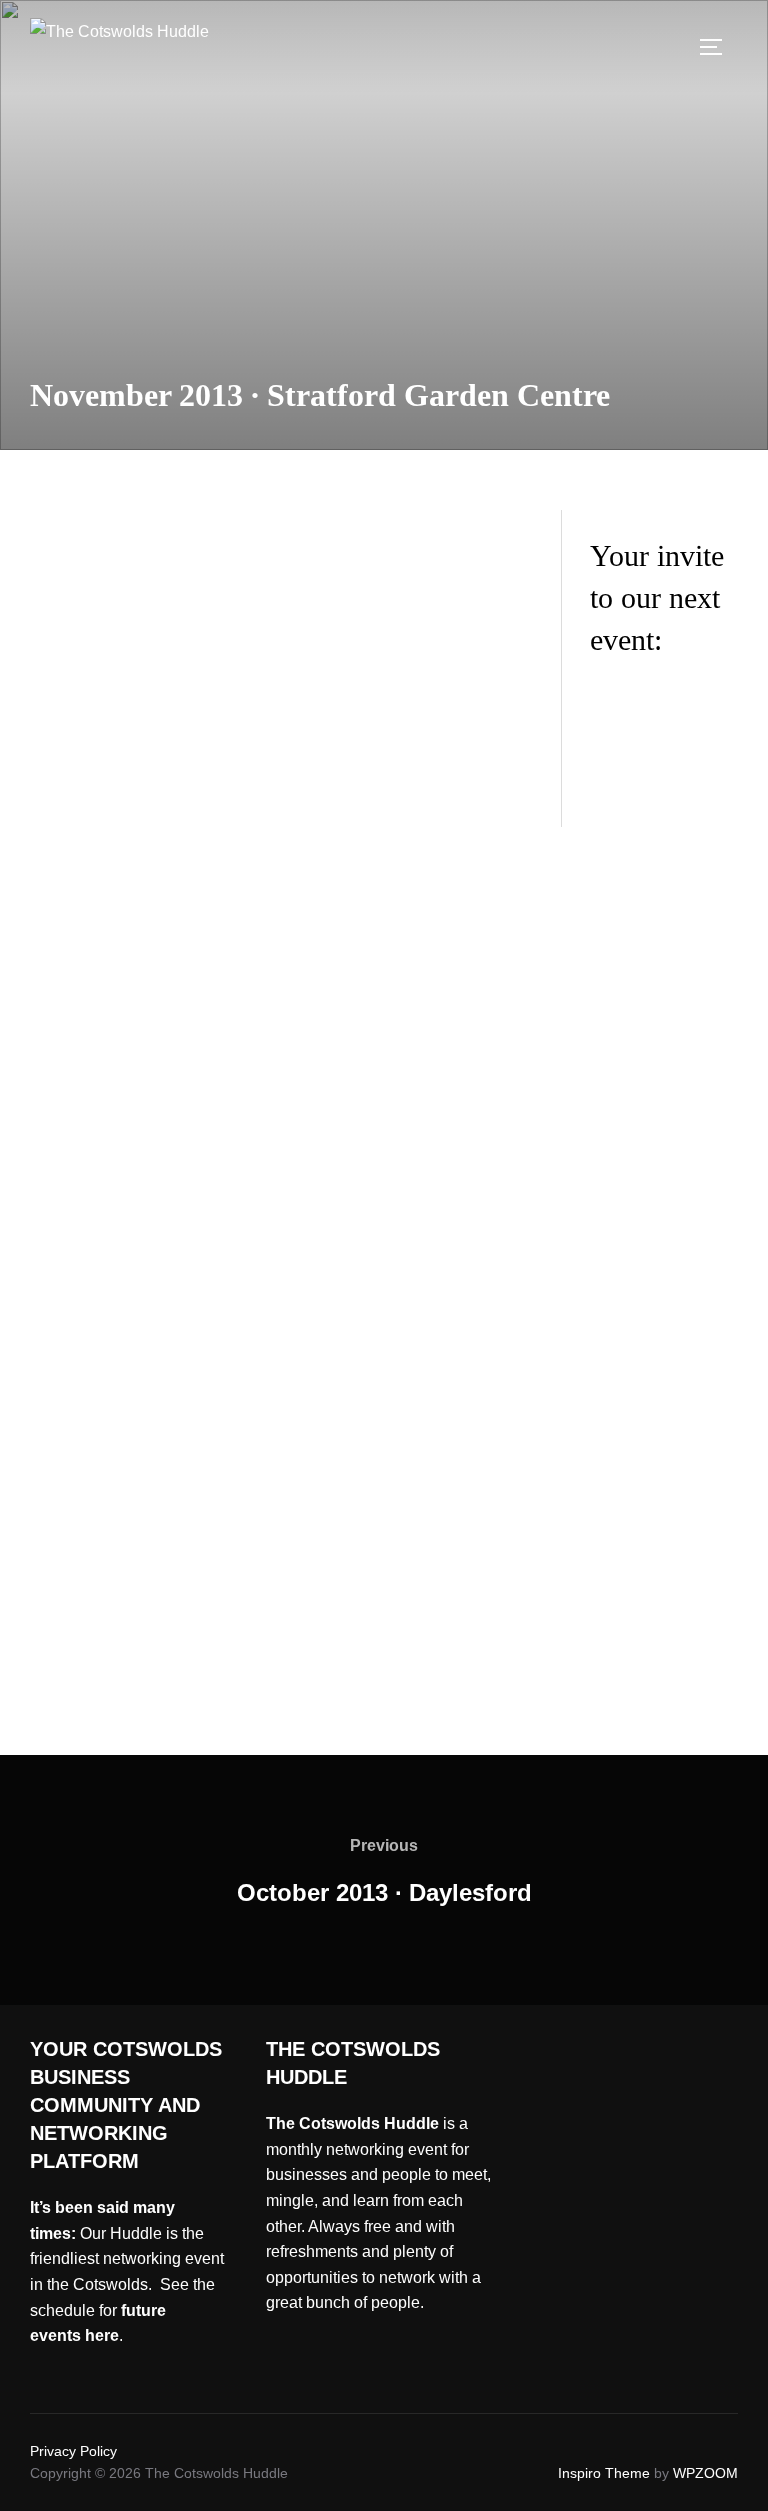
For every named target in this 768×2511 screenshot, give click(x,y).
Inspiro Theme (604, 2473)
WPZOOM (705, 2473)
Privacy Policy (73, 2451)
